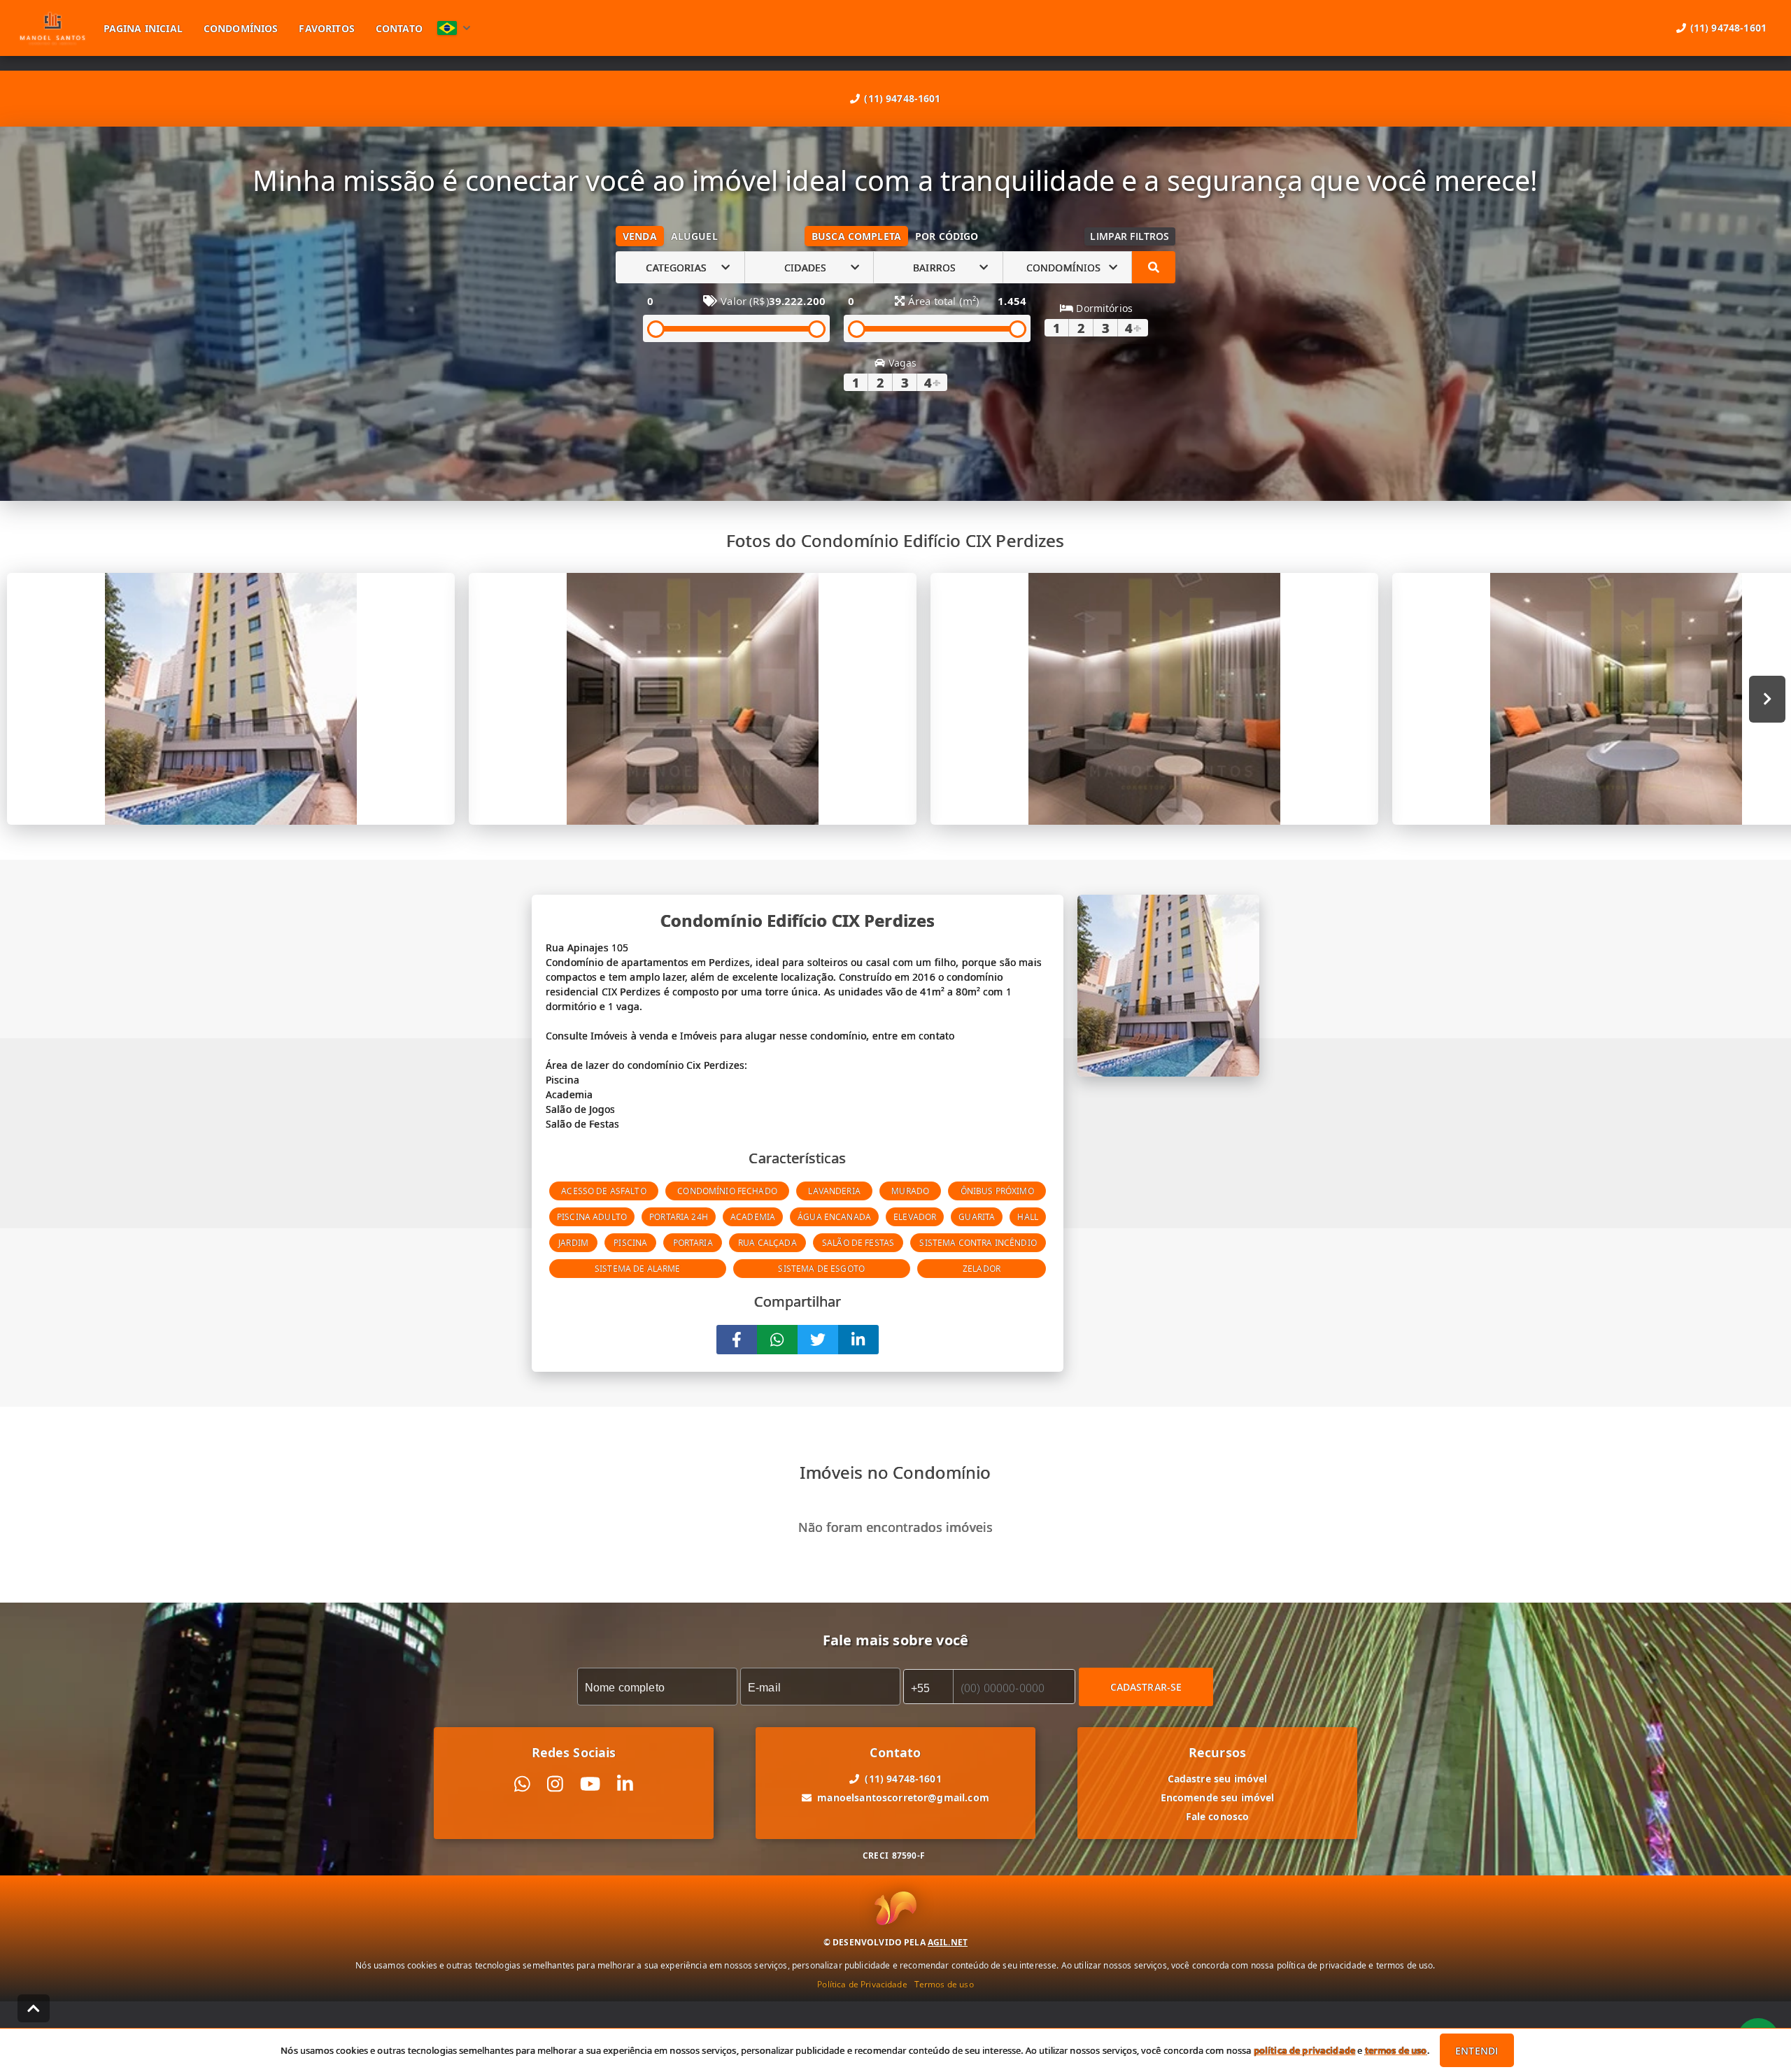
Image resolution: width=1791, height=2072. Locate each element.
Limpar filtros (1130, 236)
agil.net (948, 1942)
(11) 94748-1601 (902, 98)
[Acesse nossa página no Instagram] (555, 1784)
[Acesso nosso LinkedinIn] (625, 1784)
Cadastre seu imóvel (1218, 1779)
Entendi (1477, 2051)
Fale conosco (1218, 1816)
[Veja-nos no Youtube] (590, 1784)
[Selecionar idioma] (454, 28)
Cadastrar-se (1146, 1687)
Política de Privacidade (862, 1984)
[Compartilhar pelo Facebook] (737, 1340)
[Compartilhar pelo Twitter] (818, 1340)
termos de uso (1396, 2050)
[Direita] (1768, 699)
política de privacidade (1304, 2050)
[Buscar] (1154, 267)
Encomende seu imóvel (1218, 1797)
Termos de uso (944, 1984)
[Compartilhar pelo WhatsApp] (777, 1340)
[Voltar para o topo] (34, 2008)
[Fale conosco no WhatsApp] (522, 1784)
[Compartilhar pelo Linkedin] (858, 1340)
